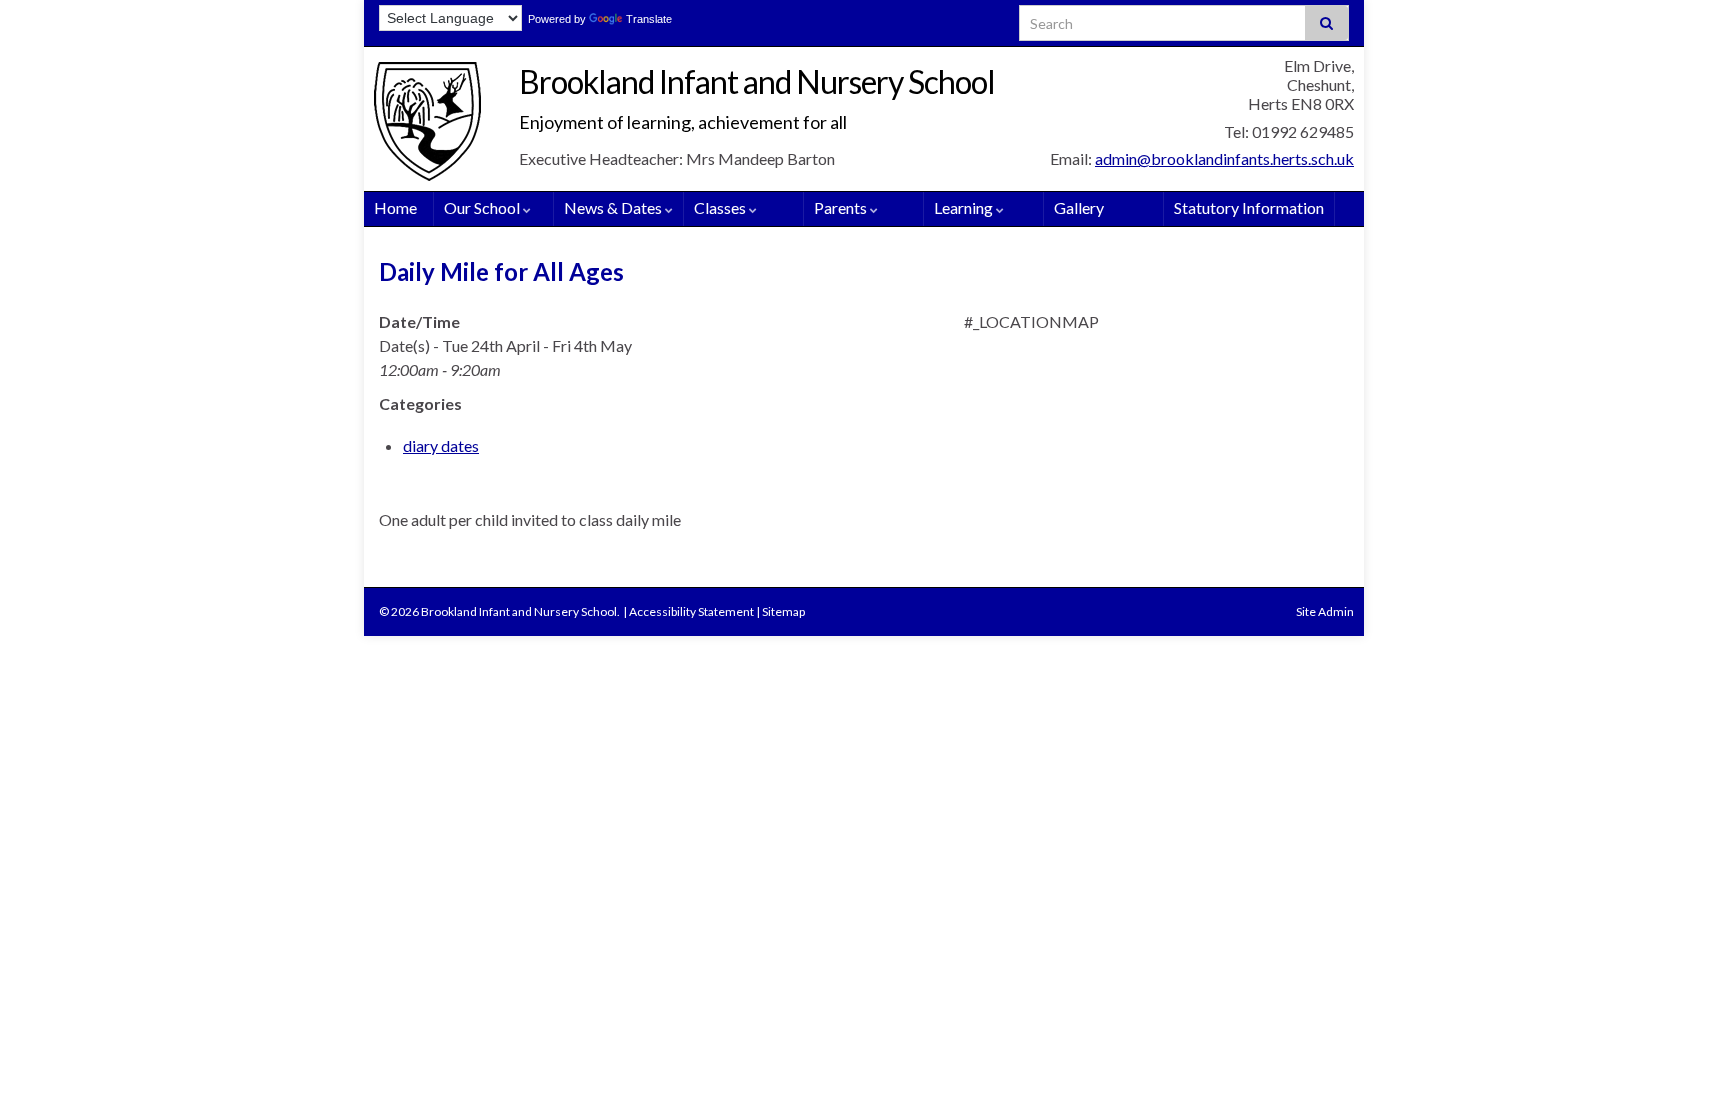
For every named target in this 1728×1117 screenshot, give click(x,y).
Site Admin (1325, 611)
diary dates (441, 445)
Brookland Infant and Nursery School (757, 81)
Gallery (1079, 207)
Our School (483, 207)
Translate (649, 19)
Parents (842, 207)
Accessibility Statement (691, 611)
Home (395, 207)
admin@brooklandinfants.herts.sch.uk (1224, 158)
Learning (965, 207)
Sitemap (783, 611)
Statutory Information (1249, 207)
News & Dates (614, 207)
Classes (721, 207)
